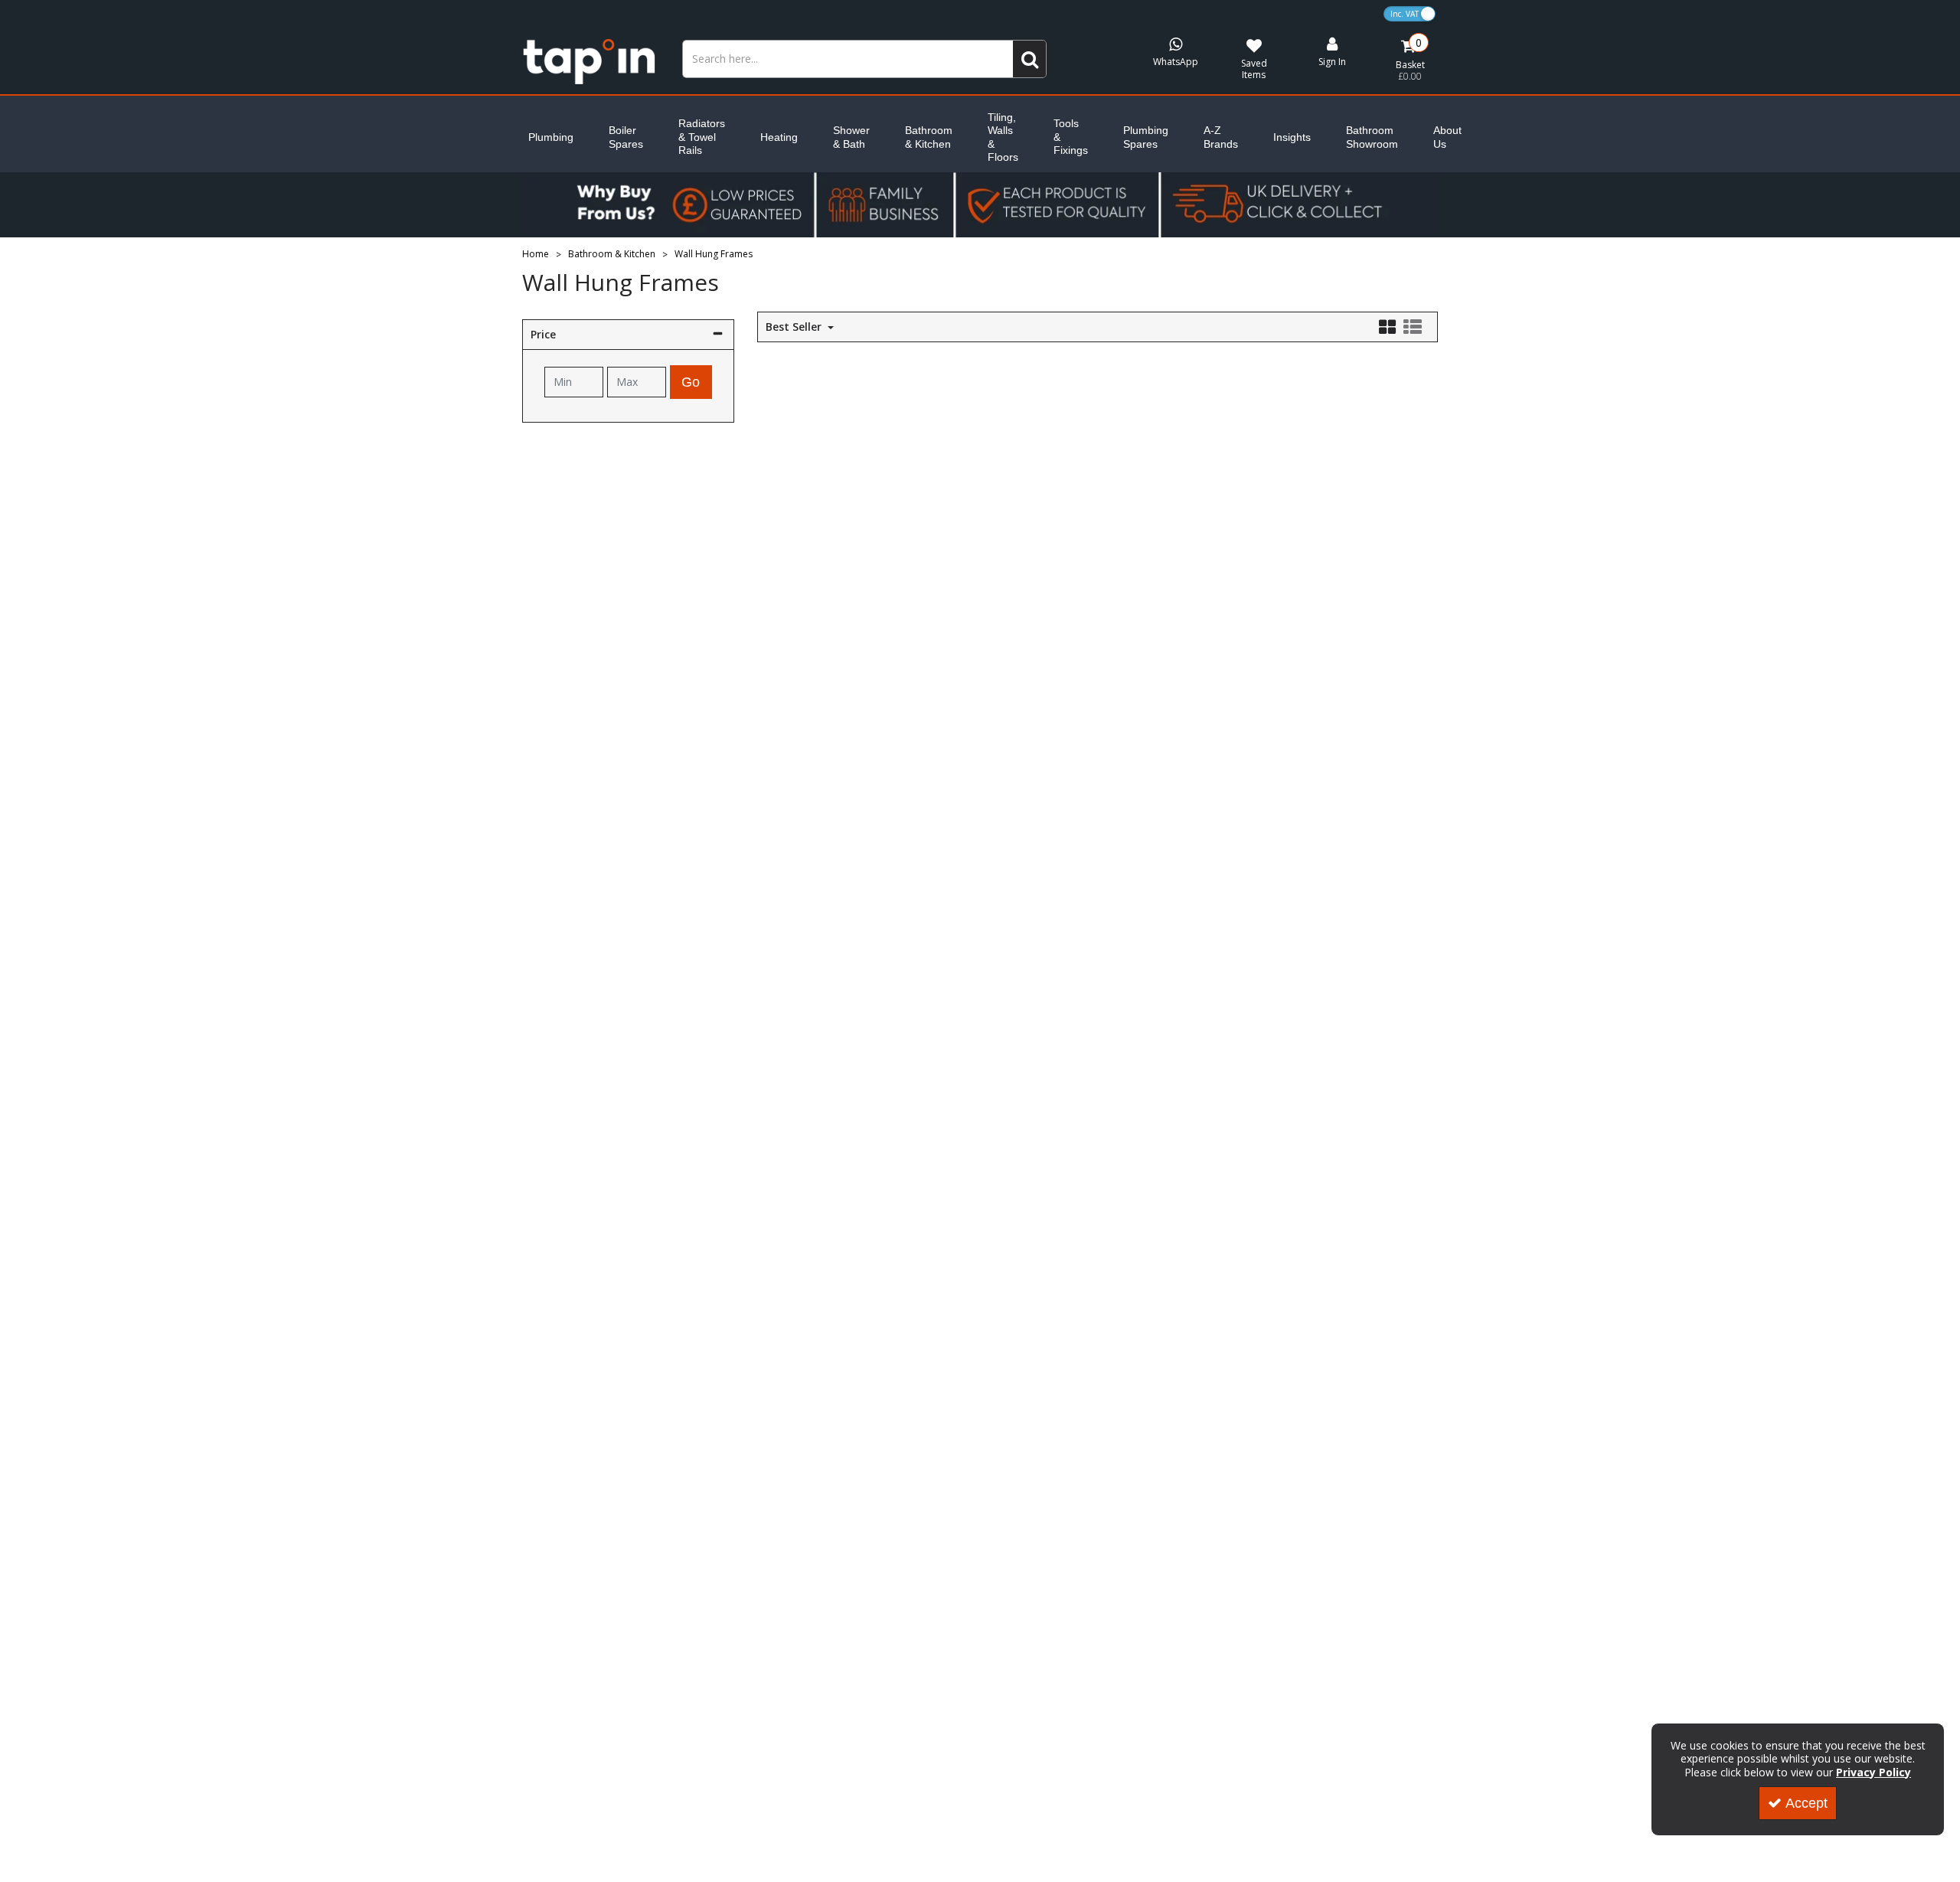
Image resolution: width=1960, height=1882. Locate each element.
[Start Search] (1030, 59)
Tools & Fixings (1071, 137)
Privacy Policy (1873, 1772)
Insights (1292, 137)
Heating (779, 137)
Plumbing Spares (1146, 137)
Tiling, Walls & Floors (1003, 137)
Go (691, 382)
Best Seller (795, 327)
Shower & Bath (851, 137)
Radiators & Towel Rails (702, 137)
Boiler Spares (626, 137)
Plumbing (551, 137)
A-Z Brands (1221, 137)
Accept (1806, 1803)
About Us (1447, 137)
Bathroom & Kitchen (929, 137)
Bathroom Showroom (1372, 137)
